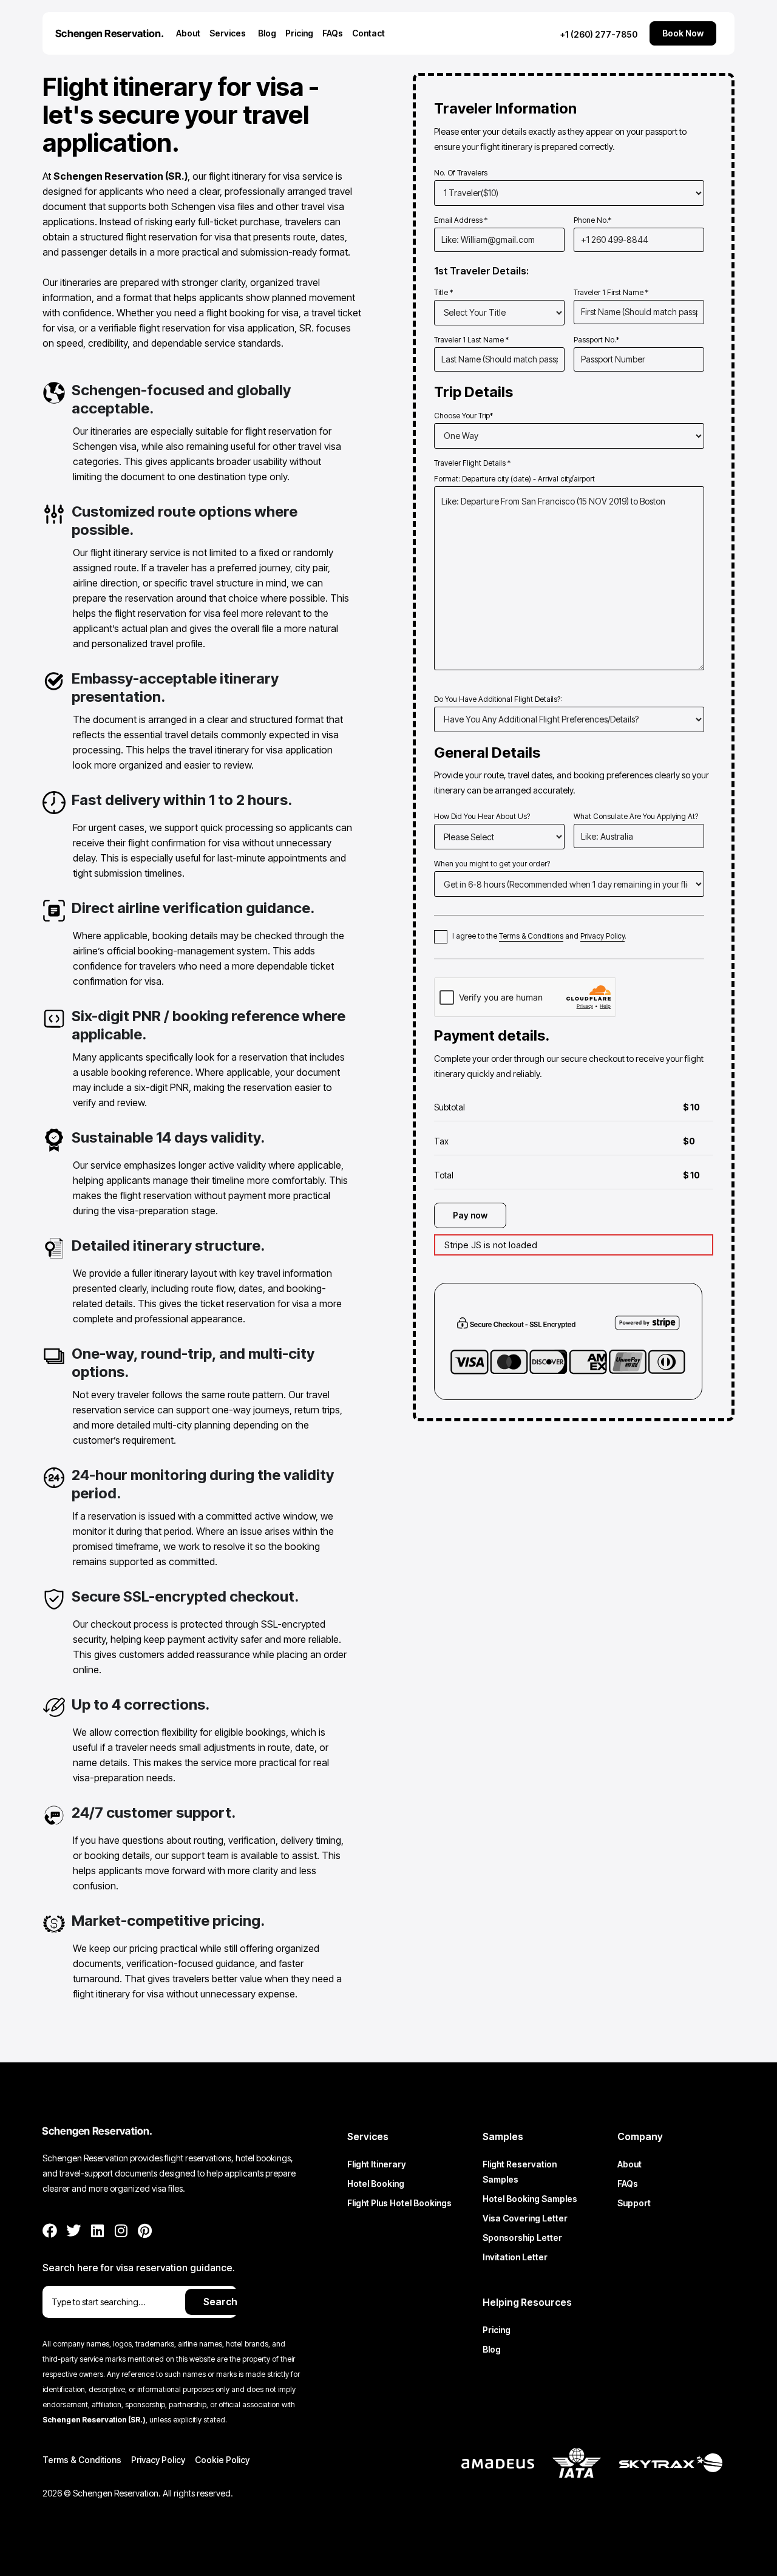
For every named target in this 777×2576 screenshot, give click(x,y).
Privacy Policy (602, 936)
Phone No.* (592, 220)
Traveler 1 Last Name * (471, 340)
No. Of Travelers (461, 173)
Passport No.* (596, 340)
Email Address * (461, 220)
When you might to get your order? (492, 864)
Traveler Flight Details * (514, 471)
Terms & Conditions (531, 936)
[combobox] (115, 2302)
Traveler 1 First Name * (611, 292)
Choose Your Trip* (463, 416)
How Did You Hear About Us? (482, 816)
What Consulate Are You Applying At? (636, 816)
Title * (443, 292)
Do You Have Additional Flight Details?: (498, 699)
